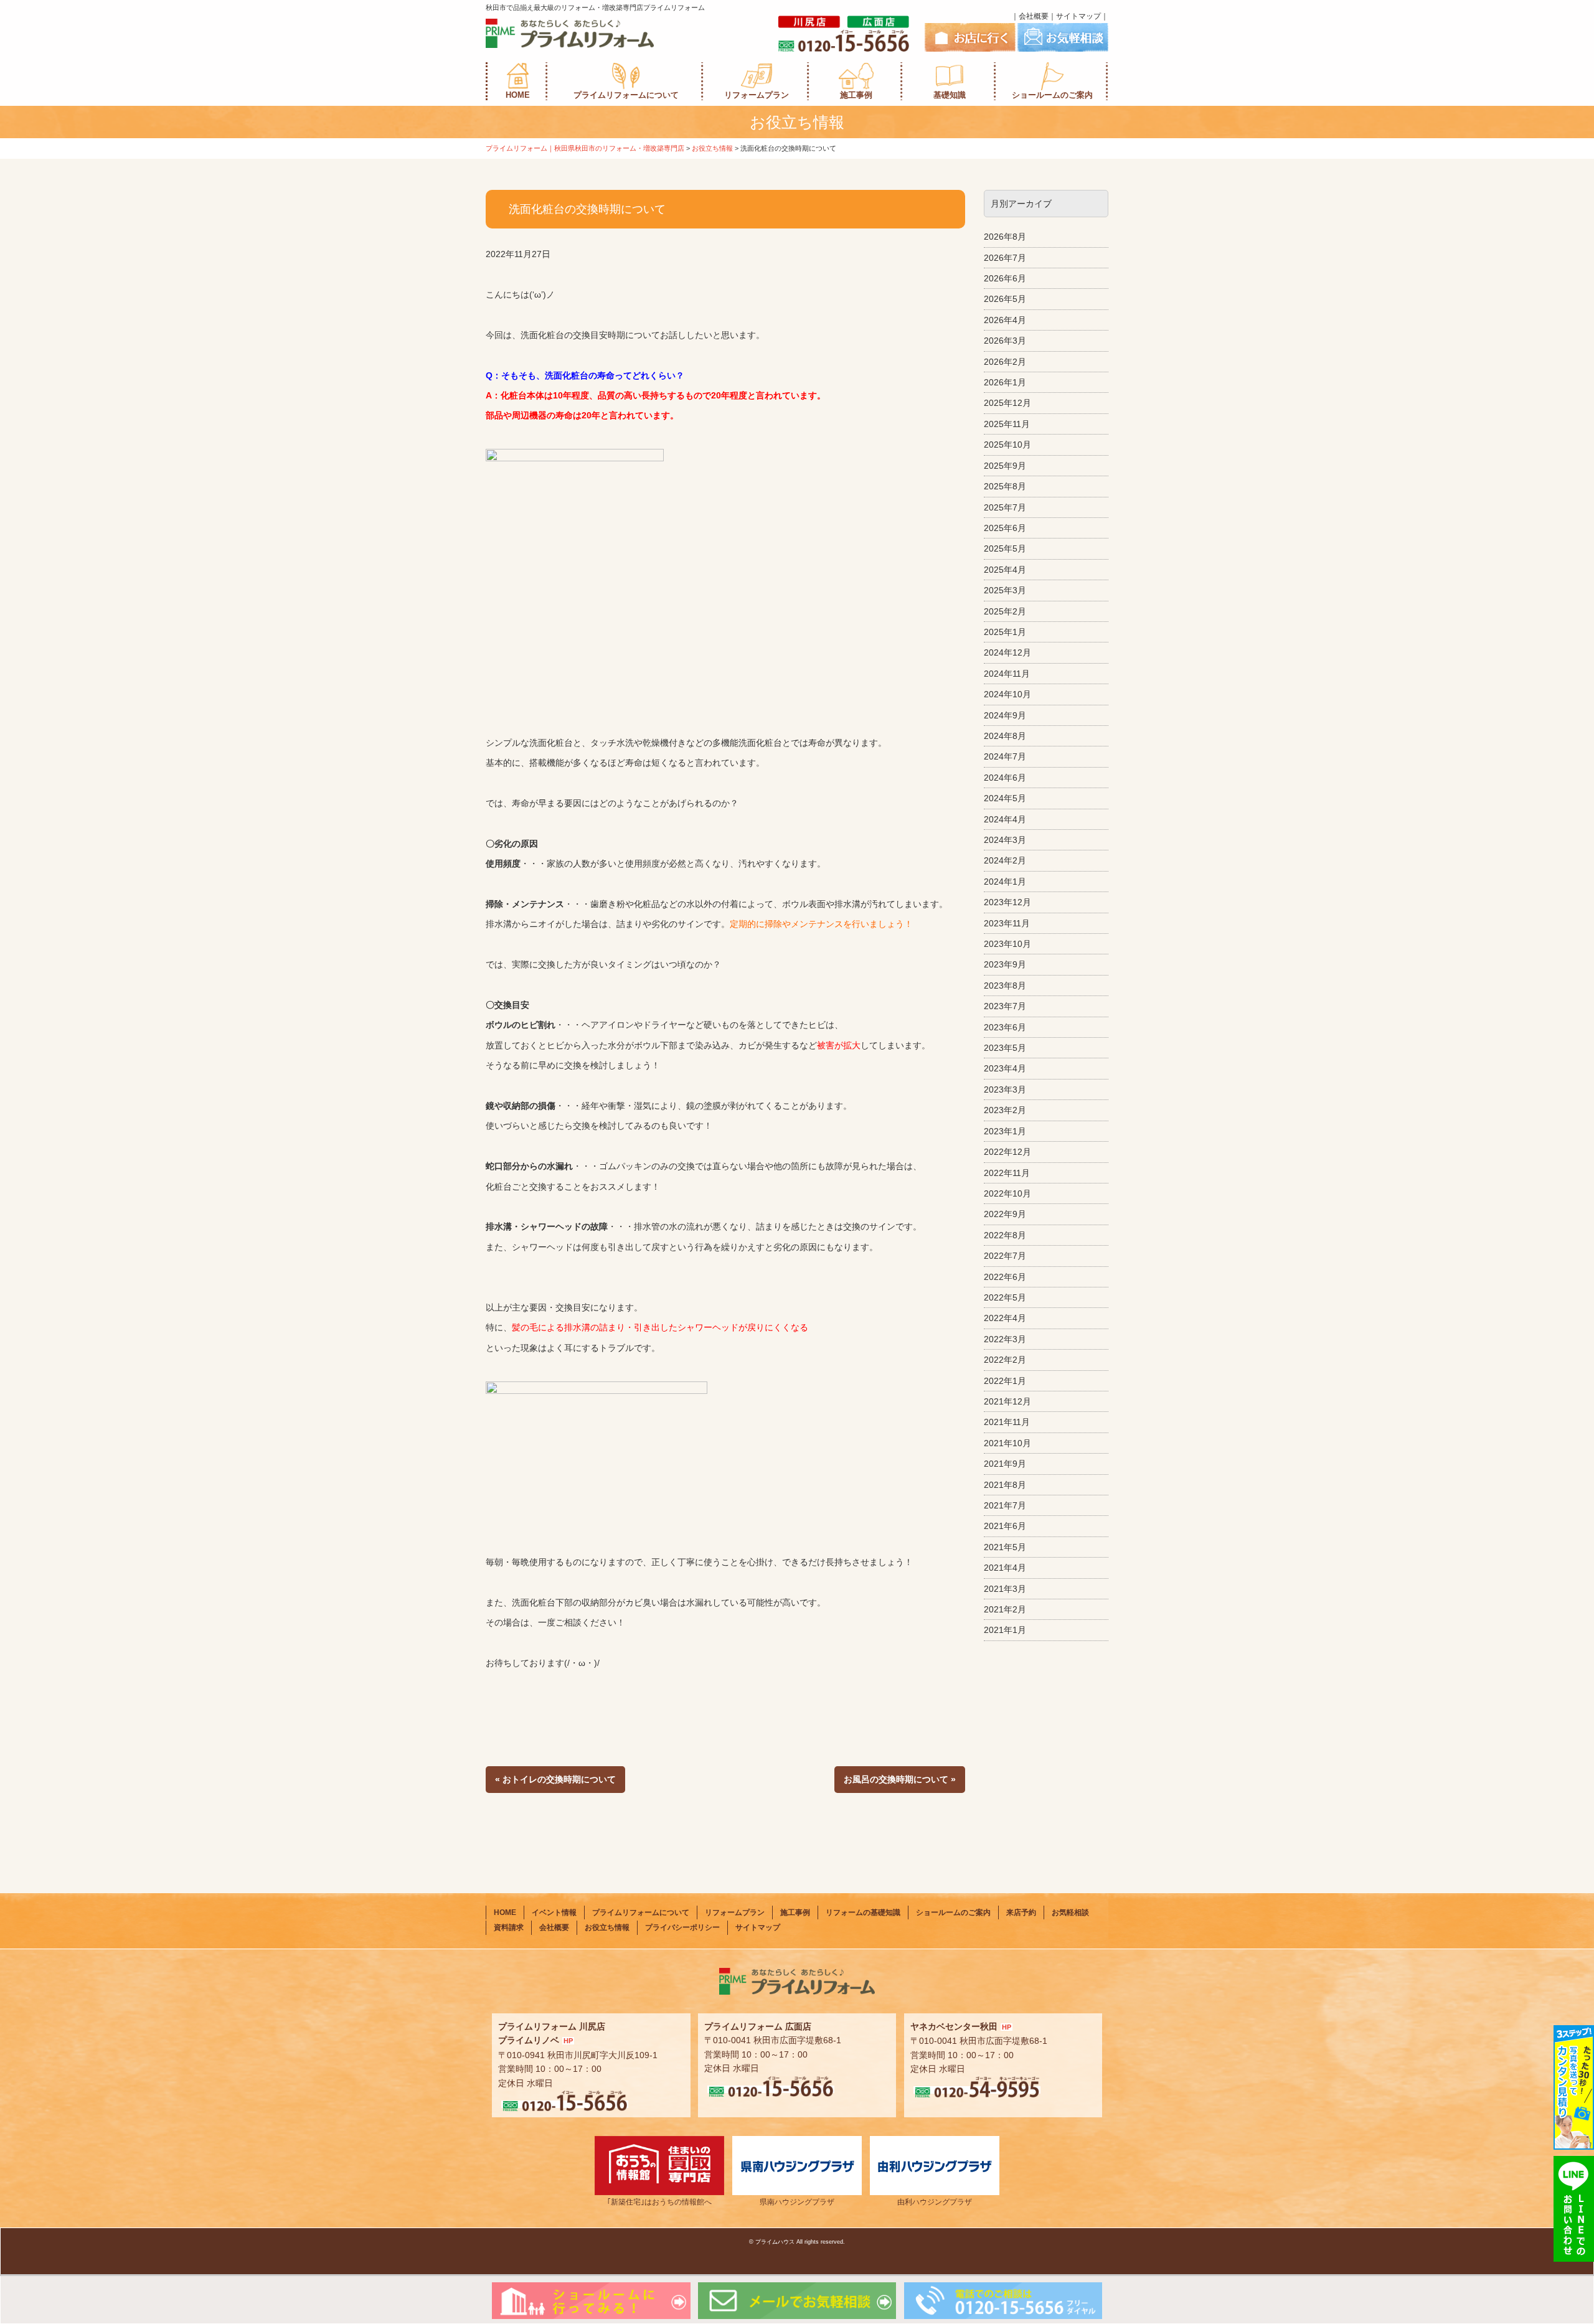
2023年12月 (1007, 902)
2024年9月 (1005, 715)
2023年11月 (1007, 923)
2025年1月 (1005, 632)
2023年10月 (1007, 944)
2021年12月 (1007, 1401)
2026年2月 (1005, 362)
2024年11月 (1007, 674)
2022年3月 (1005, 1339)
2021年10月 (1007, 1443)
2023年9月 (1005, 964)
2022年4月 (1005, 1318)
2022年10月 (1007, 1193)
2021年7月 (1005, 1505)
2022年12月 (1007, 1152)
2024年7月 (1005, 756)
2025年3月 (1005, 590)
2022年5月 (1005, 1297)
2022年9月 (1005, 1214)
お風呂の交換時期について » (900, 1779)
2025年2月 (1005, 611)
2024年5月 (1005, 798)
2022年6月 (1005, 1277)
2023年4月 (1005, 1068)
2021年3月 (1005, 1589)
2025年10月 (1007, 445)
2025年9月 (1005, 466)
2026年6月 (1005, 278)
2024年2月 (1005, 860)
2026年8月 (1005, 237)
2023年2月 (1005, 1110)
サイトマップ (1078, 16)
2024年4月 (1005, 819)
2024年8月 (1005, 736)
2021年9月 (1005, 1464)
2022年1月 (1005, 1381)
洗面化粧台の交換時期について (587, 209)
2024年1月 (1005, 882)
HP (568, 2041)
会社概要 (1034, 16)
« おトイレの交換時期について (555, 1779)
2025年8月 (1005, 486)
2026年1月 (1005, 382)
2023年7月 (1005, 1006)
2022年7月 (1005, 1256)
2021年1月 (1005, 1630)
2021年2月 (1005, 1609)
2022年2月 (1005, 1360)
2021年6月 (1005, 1526)
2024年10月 (1007, 694)
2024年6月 (1005, 778)
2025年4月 (1005, 570)
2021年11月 (1007, 1422)
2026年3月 (1005, 341)
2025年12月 (1007, 403)
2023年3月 (1005, 1089)
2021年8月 (1005, 1485)
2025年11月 (1007, 424)
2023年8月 (1005, 986)
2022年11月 (1007, 1173)
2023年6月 (1005, 1027)
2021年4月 (1005, 1568)
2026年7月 (1005, 258)
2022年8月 (1005, 1235)
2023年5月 (1005, 1048)
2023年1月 (1005, 1131)
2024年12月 (1007, 652)
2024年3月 (1005, 840)
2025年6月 (1005, 528)
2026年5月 (1005, 299)
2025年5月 (1005, 548)
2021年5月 (1005, 1547)
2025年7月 (1005, 507)
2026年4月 (1005, 320)
